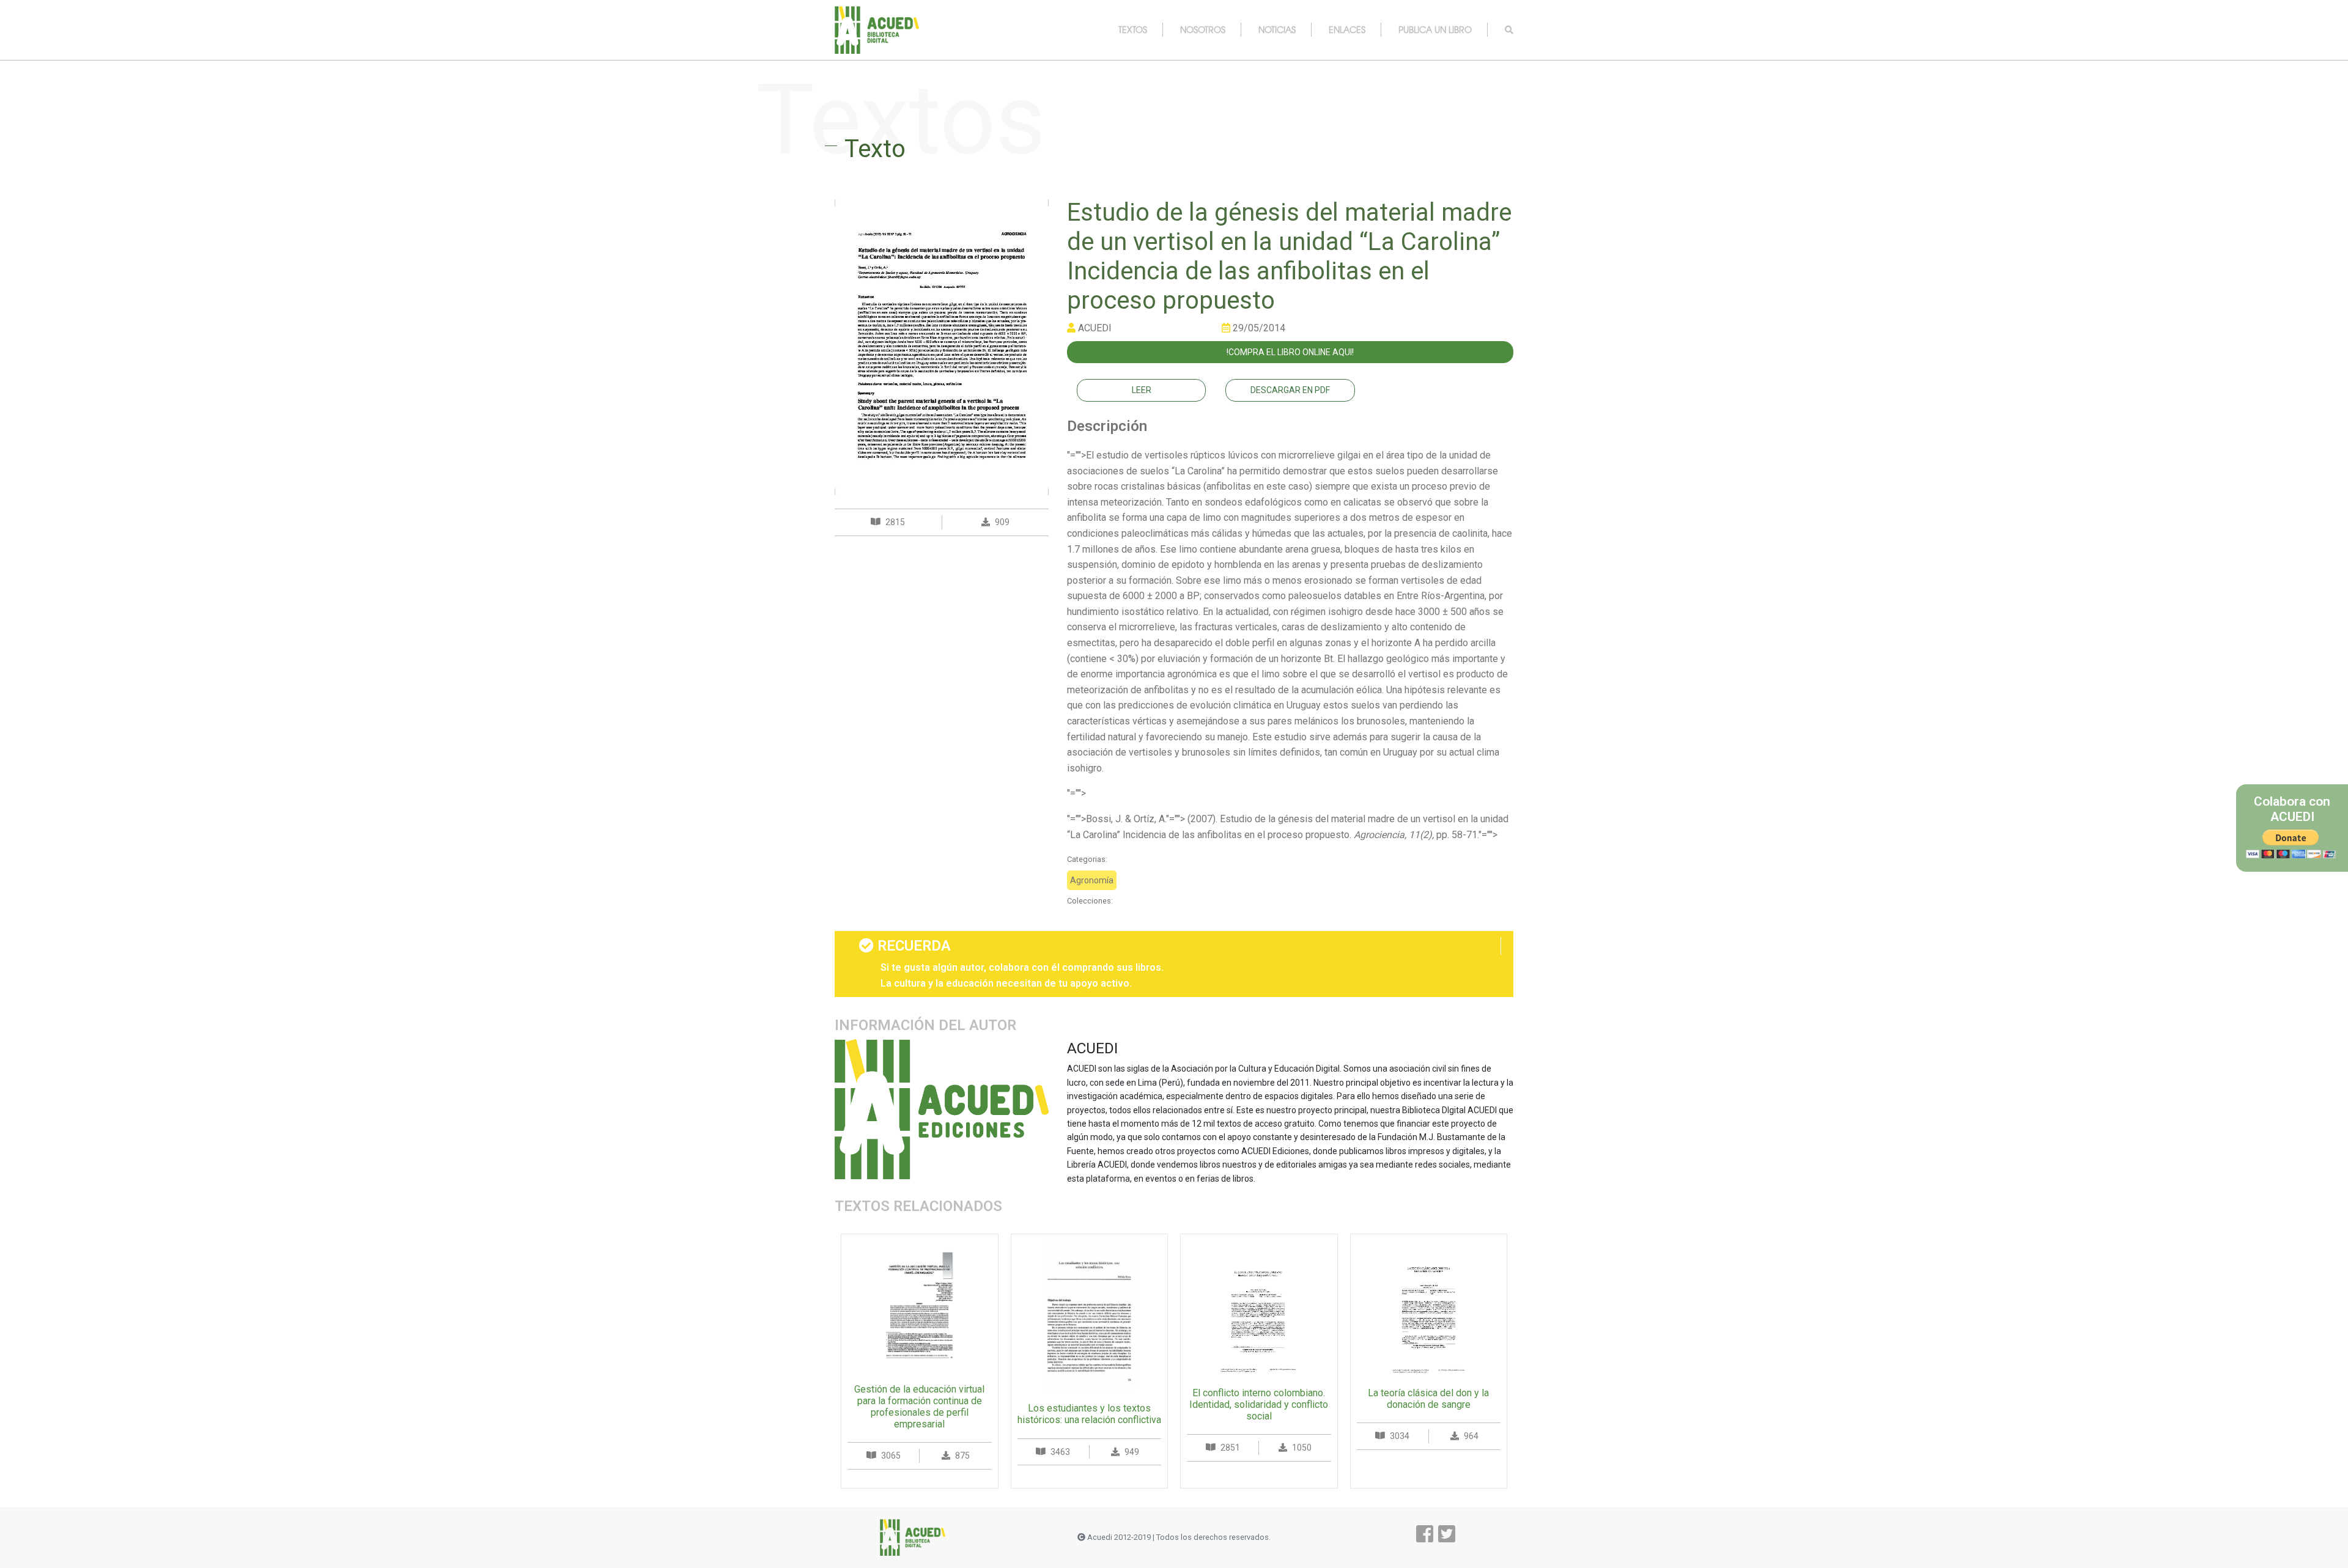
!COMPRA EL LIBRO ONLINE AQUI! (1290, 352)
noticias (1277, 29)
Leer (1142, 390)
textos (1133, 29)
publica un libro (1435, 29)
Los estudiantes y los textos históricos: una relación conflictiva (1089, 1414)
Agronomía (1092, 880)
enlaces (1347, 29)
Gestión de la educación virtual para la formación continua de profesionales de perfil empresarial (919, 1407)
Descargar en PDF (1290, 390)
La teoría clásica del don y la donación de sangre (1428, 1399)
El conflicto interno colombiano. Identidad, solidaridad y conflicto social (1259, 1404)
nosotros (1203, 29)
